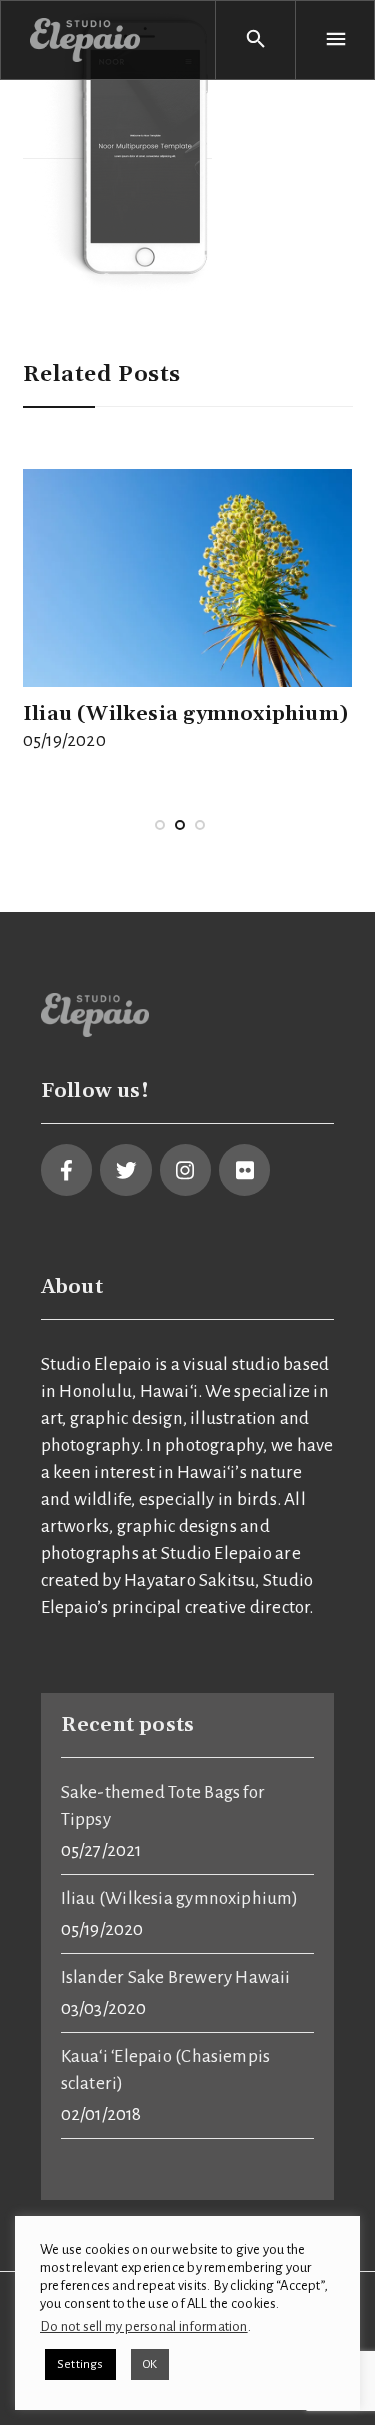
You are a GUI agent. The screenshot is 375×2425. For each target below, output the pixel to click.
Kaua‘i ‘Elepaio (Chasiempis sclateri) (166, 2070)
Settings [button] (80, 2364)
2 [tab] (180, 845)
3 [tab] (200, 845)
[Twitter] (125, 1169)
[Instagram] (185, 1169)
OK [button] (150, 2364)
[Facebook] (66, 1169)
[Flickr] (244, 1169)
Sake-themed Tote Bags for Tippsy (163, 1806)
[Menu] (335, 40)
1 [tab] (160, 845)
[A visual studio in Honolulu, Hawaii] (85, 40)
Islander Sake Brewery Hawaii (176, 1977)
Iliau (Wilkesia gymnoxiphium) (185, 714)
